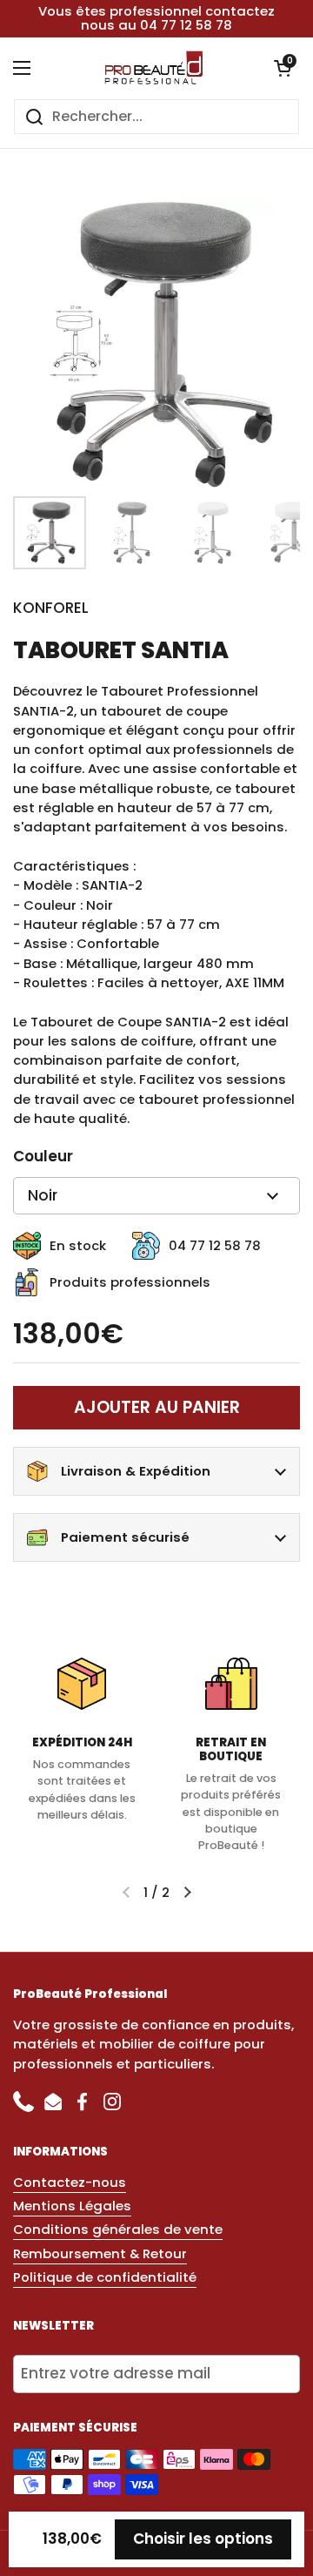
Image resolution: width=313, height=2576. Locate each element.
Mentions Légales (72, 2206)
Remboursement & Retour (100, 2253)
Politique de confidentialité (105, 2277)
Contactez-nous (70, 2182)
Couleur (43, 1156)
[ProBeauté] (152, 68)
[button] (283, 68)
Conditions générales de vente (118, 2229)
